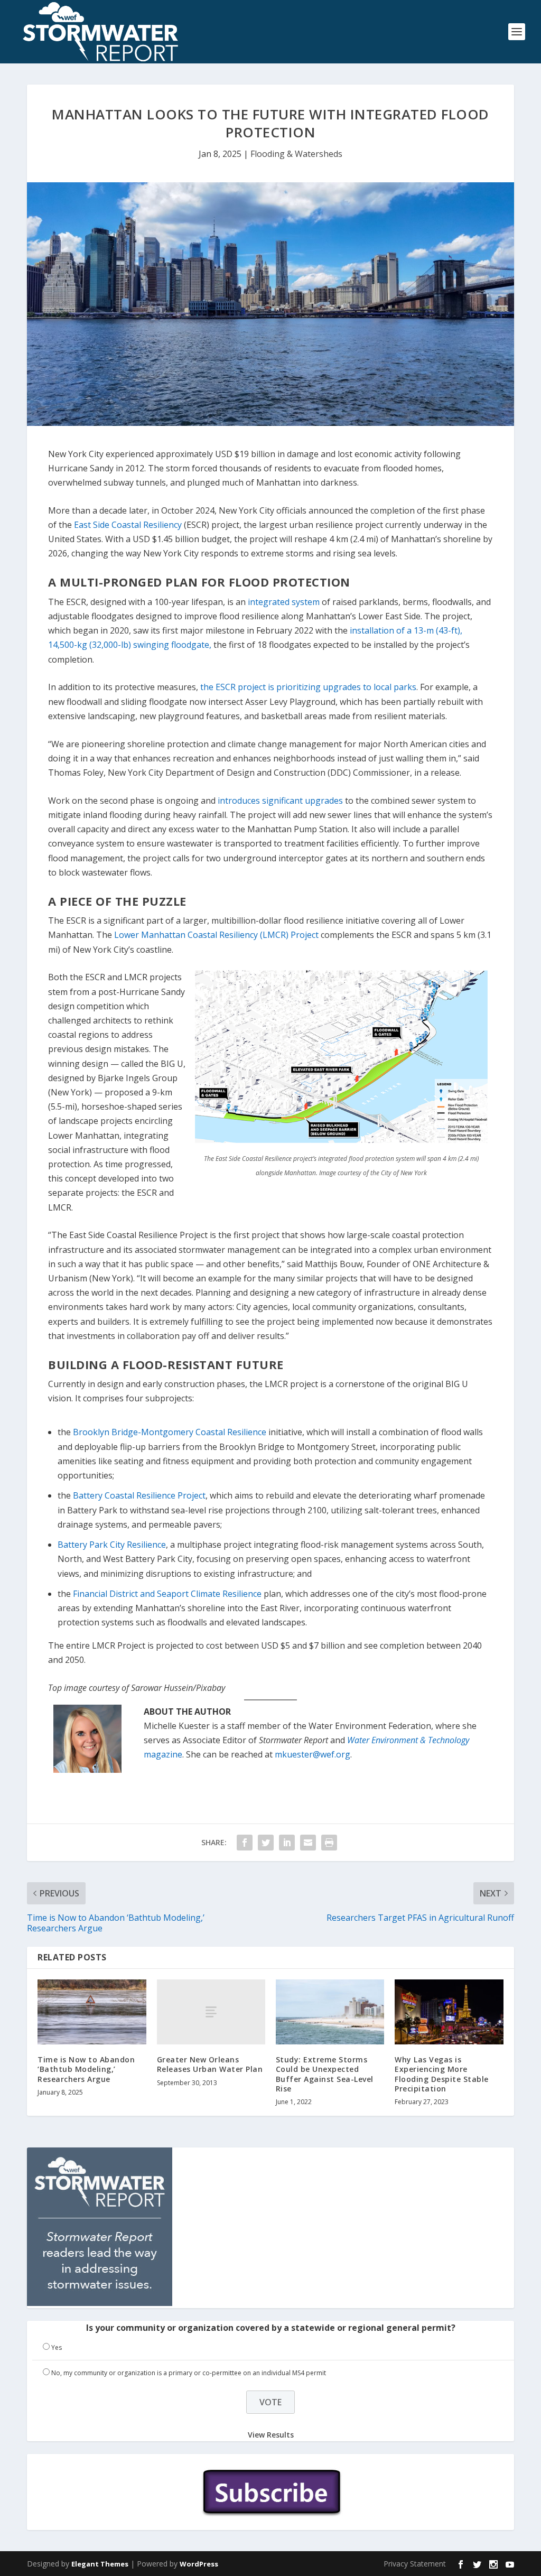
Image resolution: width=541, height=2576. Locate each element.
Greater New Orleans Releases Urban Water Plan (210, 2064)
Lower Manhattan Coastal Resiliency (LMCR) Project (216, 935)
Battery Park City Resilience (112, 1545)
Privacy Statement (415, 2564)
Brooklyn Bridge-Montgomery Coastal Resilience (170, 1432)
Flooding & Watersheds (296, 154)
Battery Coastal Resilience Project (139, 1495)
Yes (57, 2347)
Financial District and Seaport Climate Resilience (167, 1594)
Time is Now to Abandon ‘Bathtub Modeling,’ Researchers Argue (86, 2069)
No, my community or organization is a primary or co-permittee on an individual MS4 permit (189, 2373)
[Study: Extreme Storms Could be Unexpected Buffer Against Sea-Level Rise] (330, 2012)
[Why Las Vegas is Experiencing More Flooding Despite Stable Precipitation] (449, 2012)
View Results (271, 2435)
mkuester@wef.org (313, 1754)
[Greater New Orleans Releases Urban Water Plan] (211, 2012)
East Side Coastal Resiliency (128, 525)
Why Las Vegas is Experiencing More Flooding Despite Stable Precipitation (442, 2074)
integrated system (284, 602)
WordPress (199, 2564)
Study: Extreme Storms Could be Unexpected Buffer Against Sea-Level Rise (325, 2074)
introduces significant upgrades (280, 801)
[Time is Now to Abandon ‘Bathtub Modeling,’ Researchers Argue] (92, 2012)
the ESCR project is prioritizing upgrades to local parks (308, 687)
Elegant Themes (100, 2564)
